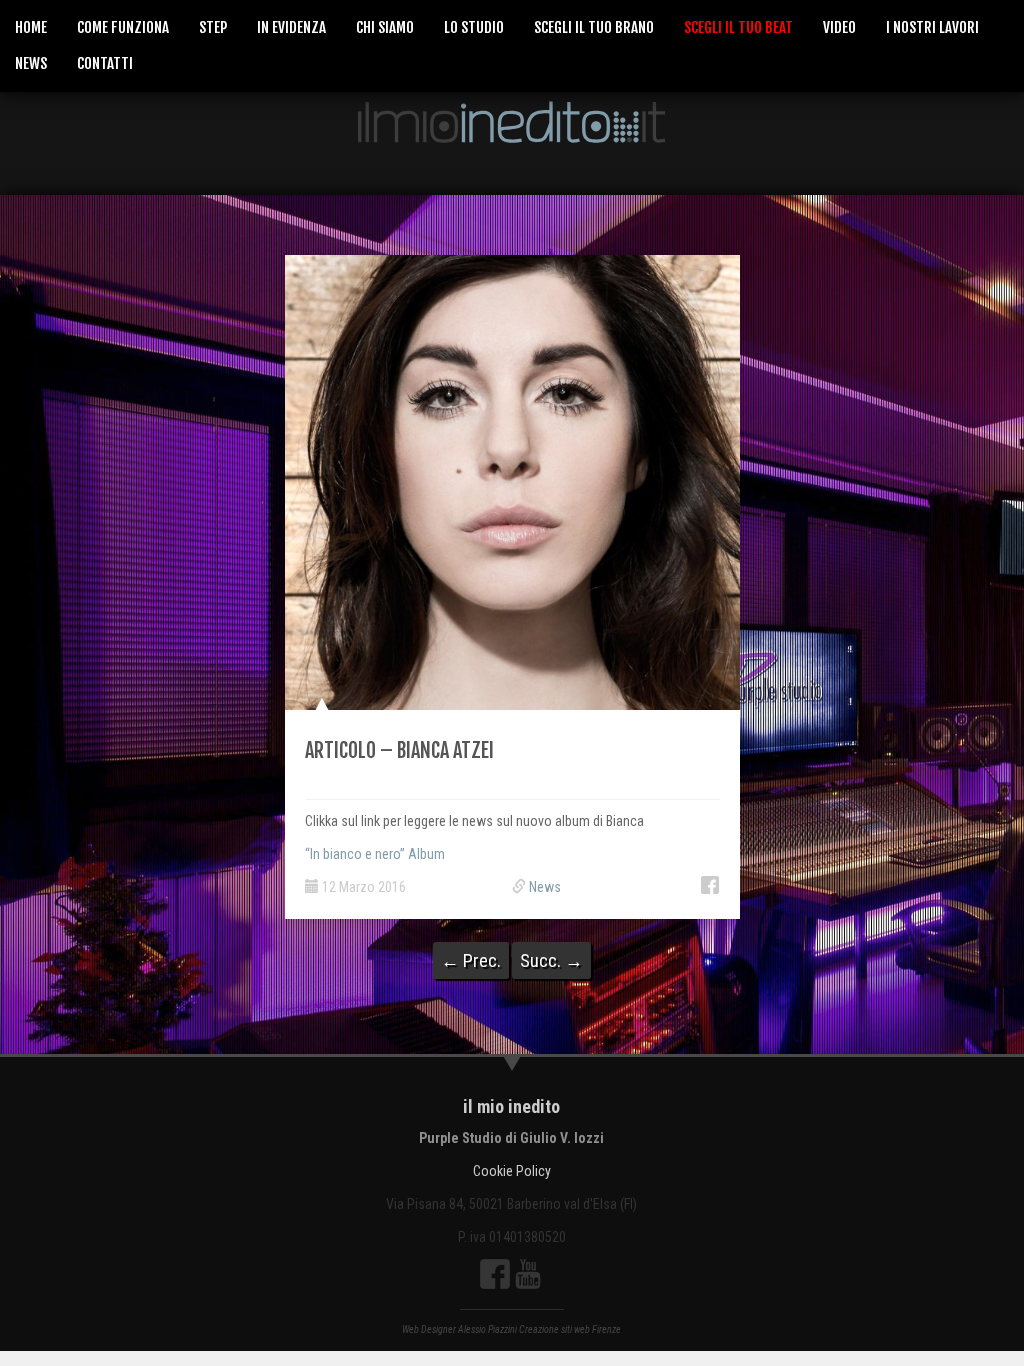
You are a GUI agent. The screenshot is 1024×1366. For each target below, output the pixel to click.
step (213, 27)
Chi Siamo (385, 27)
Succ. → (551, 960)
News (31, 63)
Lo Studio (474, 27)
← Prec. (471, 960)
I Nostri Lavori (932, 27)
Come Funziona (123, 27)
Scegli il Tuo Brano (594, 27)
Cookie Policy (512, 1171)
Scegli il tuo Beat (738, 27)
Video (839, 27)
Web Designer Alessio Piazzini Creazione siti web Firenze (511, 1329)
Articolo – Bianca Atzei (399, 750)
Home (31, 27)
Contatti (105, 63)
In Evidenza (291, 27)
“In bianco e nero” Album (375, 854)
